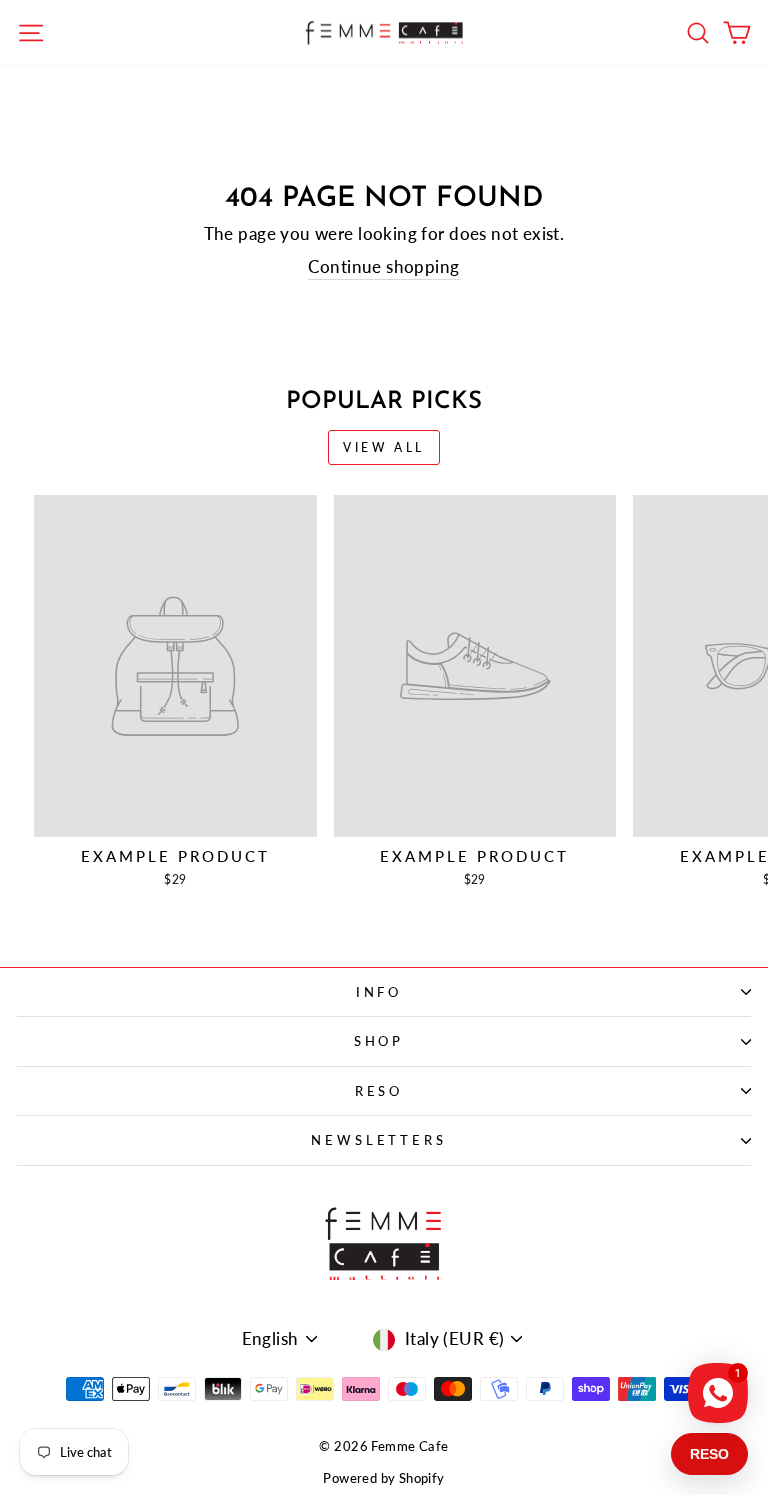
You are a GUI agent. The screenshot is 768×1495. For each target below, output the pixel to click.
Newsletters (379, 1140)
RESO (379, 1091)
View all (384, 447)
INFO (379, 992)
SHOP (379, 1041)
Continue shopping (383, 267)
